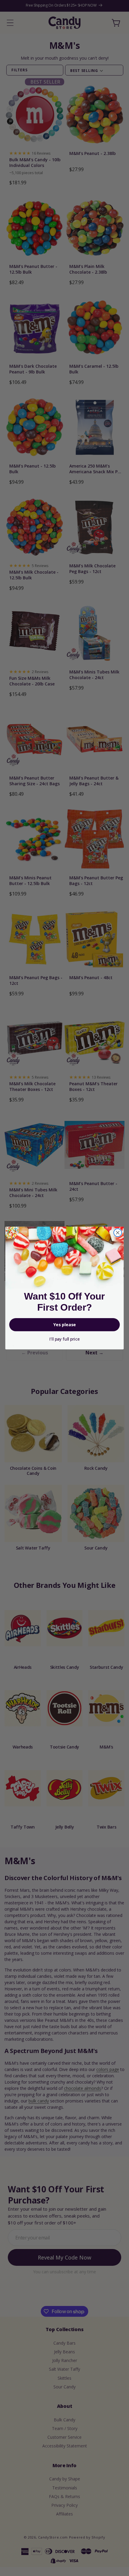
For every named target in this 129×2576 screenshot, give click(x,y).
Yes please (65, 1325)
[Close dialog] (118, 1233)
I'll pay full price (64, 1339)
